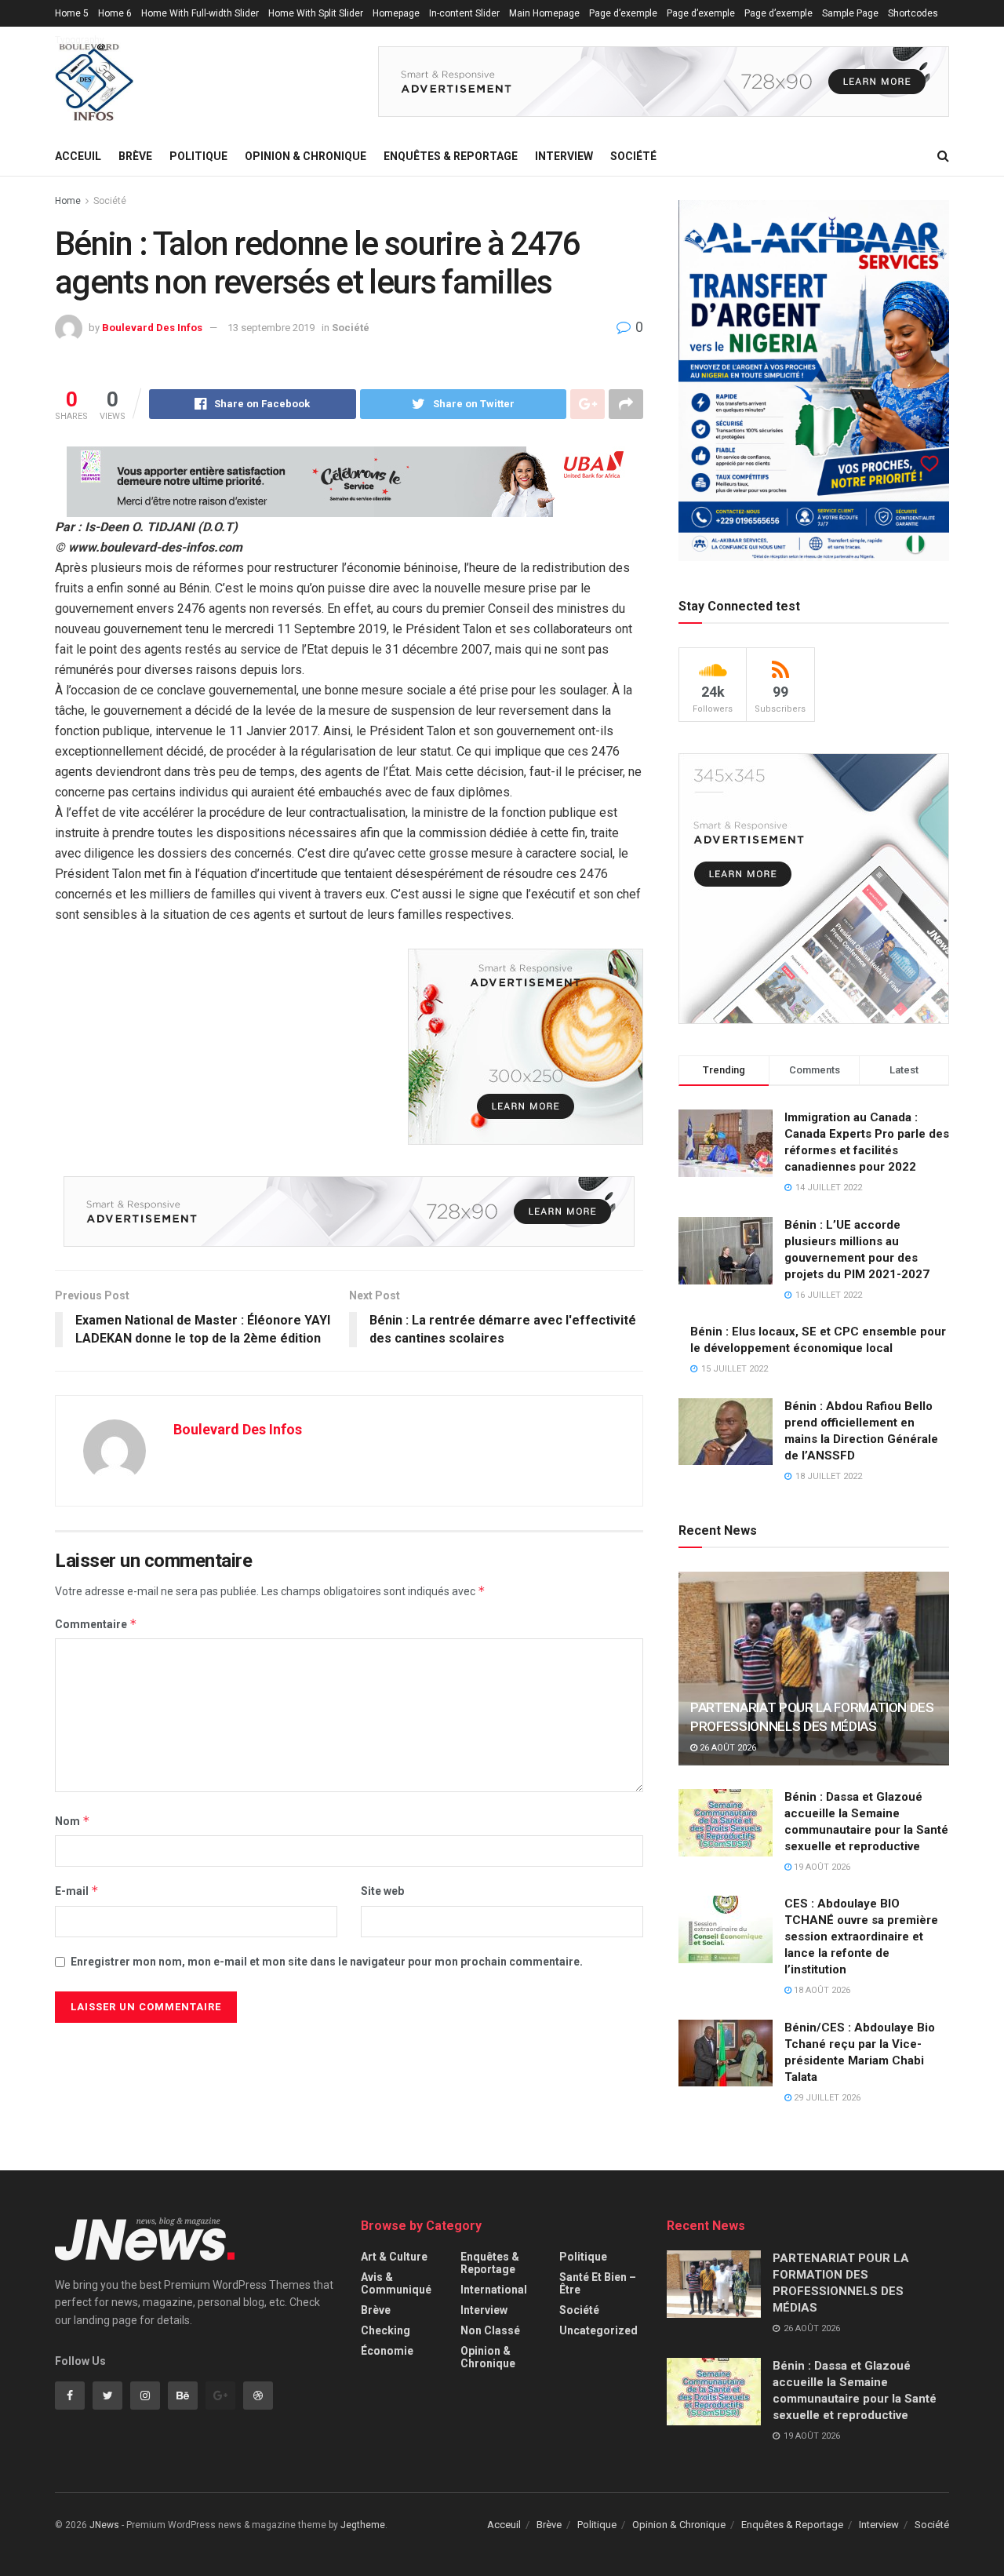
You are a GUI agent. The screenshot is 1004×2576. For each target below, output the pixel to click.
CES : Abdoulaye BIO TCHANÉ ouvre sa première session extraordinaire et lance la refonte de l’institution (861, 1937)
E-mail (77, 1891)
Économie (387, 2351)
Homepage (396, 13)
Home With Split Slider (316, 13)
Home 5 (72, 13)
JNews (104, 2525)
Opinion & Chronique (306, 156)
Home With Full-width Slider (200, 13)
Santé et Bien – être (598, 2283)
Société (633, 156)
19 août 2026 (821, 1867)
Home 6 (115, 13)
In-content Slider (464, 13)
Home (68, 201)
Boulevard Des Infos (152, 328)
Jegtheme (363, 2525)
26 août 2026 (727, 1748)
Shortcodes (913, 13)
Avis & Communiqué (396, 2283)
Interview (564, 156)
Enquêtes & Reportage (451, 156)
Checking (386, 2330)
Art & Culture (394, 2257)
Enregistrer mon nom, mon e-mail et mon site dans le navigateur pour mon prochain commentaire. (327, 1962)
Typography (80, 40)
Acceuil (78, 156)
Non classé (490, 2330)
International (494, 2290)
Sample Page (850, 13)
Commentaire (96, 1624)
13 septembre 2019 (271, 328)
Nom (73, 1821)
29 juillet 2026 (826, 2098)
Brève (135, 156)
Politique (198, 156)
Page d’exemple (623, 13)
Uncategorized (598, 2330)
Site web (382, 1891)
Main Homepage (544, 13)
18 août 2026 (821, 1990)
